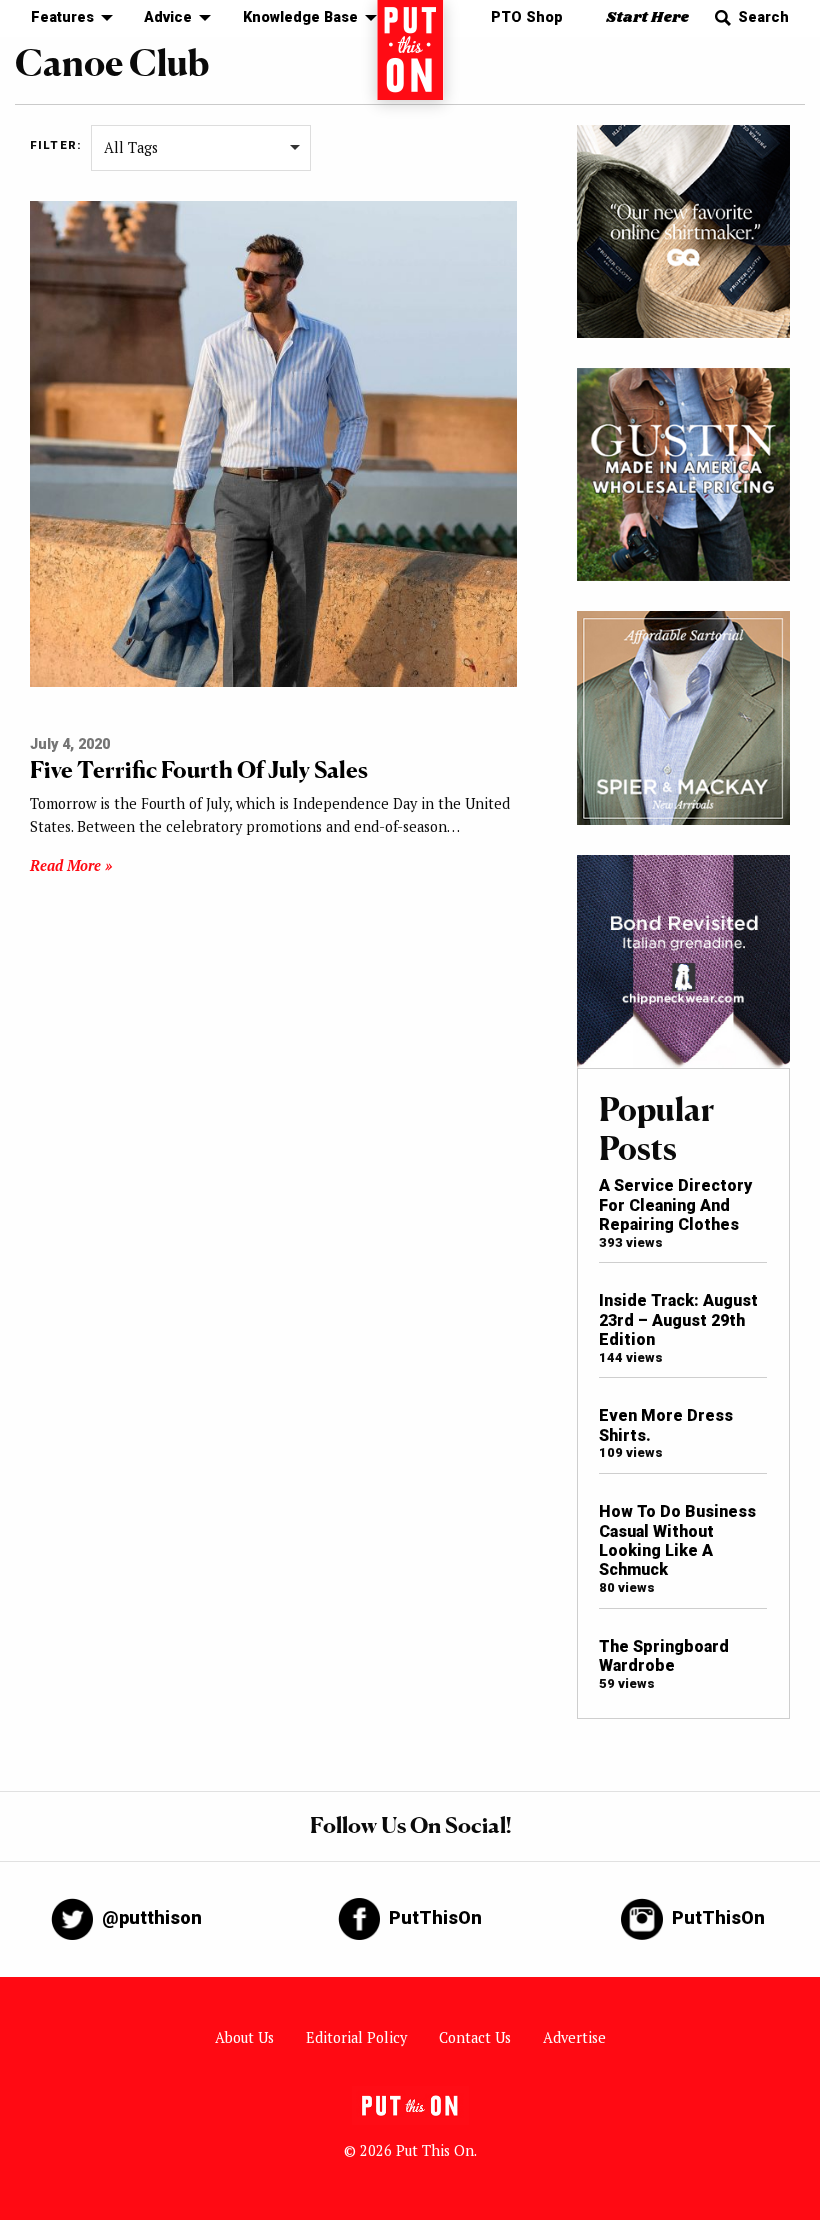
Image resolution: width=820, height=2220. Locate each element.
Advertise (574, 2037)
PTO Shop (527, 17)
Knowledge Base (300, 17)
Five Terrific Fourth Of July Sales (199, 769)
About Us (244, 2037)
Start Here (647, 17)
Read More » (71, 865)
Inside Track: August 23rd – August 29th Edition (678, 1320)
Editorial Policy (356, 2037)
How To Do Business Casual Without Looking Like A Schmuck (677, 1540)
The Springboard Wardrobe (664, 1656)
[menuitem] (66, 18)
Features (62, 17)
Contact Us (475, 2037)
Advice (168, 17)
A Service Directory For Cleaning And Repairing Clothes (675, 1205)
